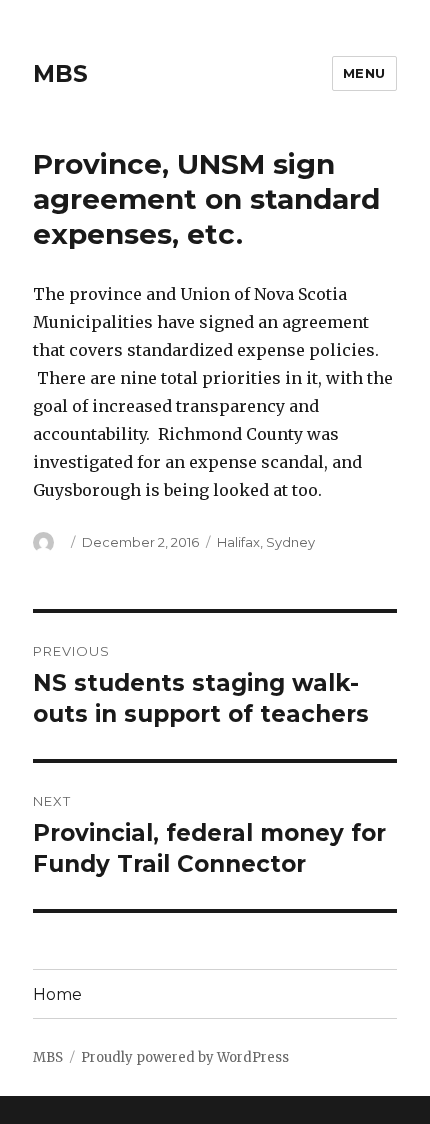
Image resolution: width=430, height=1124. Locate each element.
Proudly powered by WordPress (185, 1057)
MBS (60, 74)
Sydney (290, 542)
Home (57, 994)
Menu (364, 73)
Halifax (238, 542)
